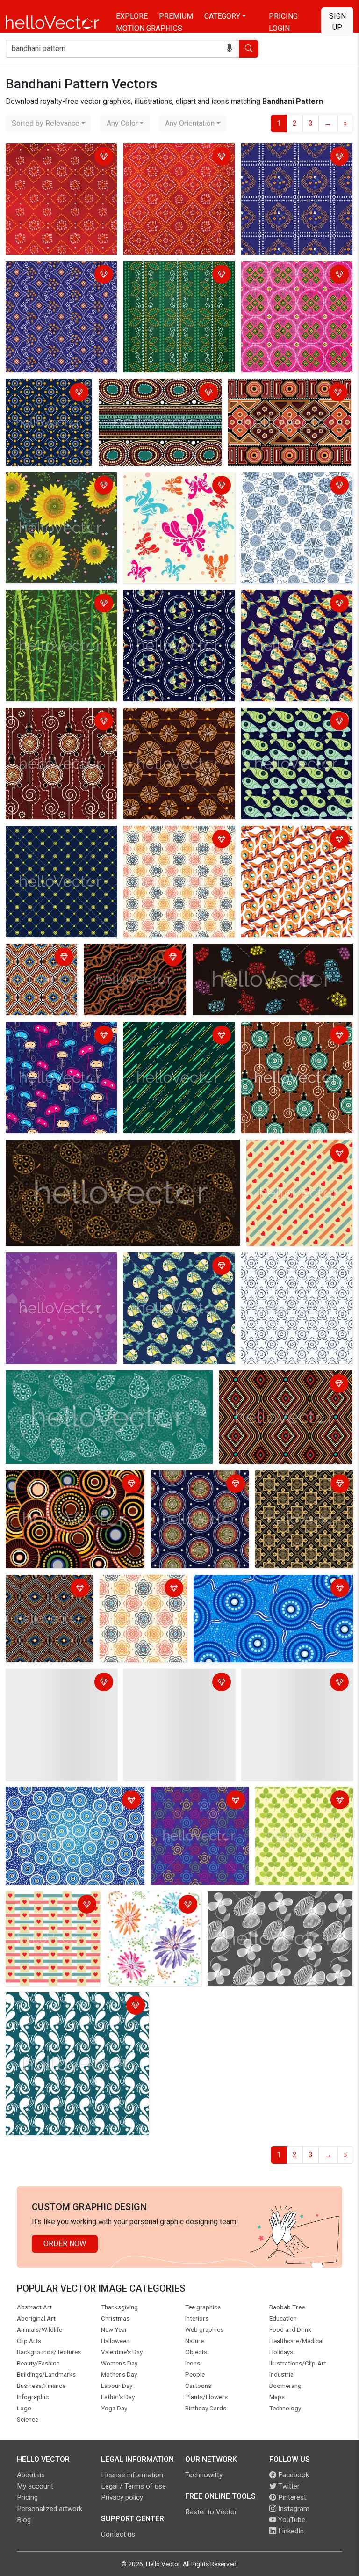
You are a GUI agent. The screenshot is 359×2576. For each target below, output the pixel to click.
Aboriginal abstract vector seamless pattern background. (281, 393)
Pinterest (291, 2497)
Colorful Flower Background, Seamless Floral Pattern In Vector (147, 1911)
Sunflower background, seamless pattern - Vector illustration (52, 492)
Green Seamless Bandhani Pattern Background (169, 275)
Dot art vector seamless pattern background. (48, 393)
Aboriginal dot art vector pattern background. (153, 393)
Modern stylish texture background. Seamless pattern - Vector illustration (179, 846)
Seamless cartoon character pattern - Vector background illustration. (54, 1042)
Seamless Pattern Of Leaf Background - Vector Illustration (301, 1807)
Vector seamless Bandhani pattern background (170, 157)
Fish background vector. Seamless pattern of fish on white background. (290, 846)
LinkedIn (290, 2531)
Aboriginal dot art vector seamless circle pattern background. (75, 1485)
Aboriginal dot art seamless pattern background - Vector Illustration (200, 1490)
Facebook (293, 2475)
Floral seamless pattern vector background (261, 1905)
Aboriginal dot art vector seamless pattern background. (279, 1385)
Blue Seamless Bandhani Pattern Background (285, 157)
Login (279, 28)
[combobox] (48, 124)
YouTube (291, 2520)
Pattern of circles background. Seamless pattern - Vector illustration (293, 492)
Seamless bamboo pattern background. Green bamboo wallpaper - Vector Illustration (57, 610)
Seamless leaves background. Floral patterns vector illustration (112, 1148)
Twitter (288, 2486)
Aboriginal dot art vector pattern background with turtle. (296, 1036)
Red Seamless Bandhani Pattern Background (49, 157)
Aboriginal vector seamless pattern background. (132, 958)
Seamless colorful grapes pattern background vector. (270, 958)
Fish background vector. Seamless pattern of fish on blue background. (172, 1272)
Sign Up (337, 22)
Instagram (293, 2509)
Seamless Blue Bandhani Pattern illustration (49, 275)
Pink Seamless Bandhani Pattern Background (285, 275)
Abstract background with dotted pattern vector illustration (61, 840)
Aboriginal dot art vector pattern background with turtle (60, 722)
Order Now (65, 2244)
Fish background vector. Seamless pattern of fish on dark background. (172, 610)
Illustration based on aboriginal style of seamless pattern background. (73, 1801)
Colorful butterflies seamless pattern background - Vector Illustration (175, 492)
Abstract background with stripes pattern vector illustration (168, 1042)
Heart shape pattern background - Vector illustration (283, 1160)
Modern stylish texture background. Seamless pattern (41, 964)
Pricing (283, 16)
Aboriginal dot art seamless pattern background (254, 1589)
